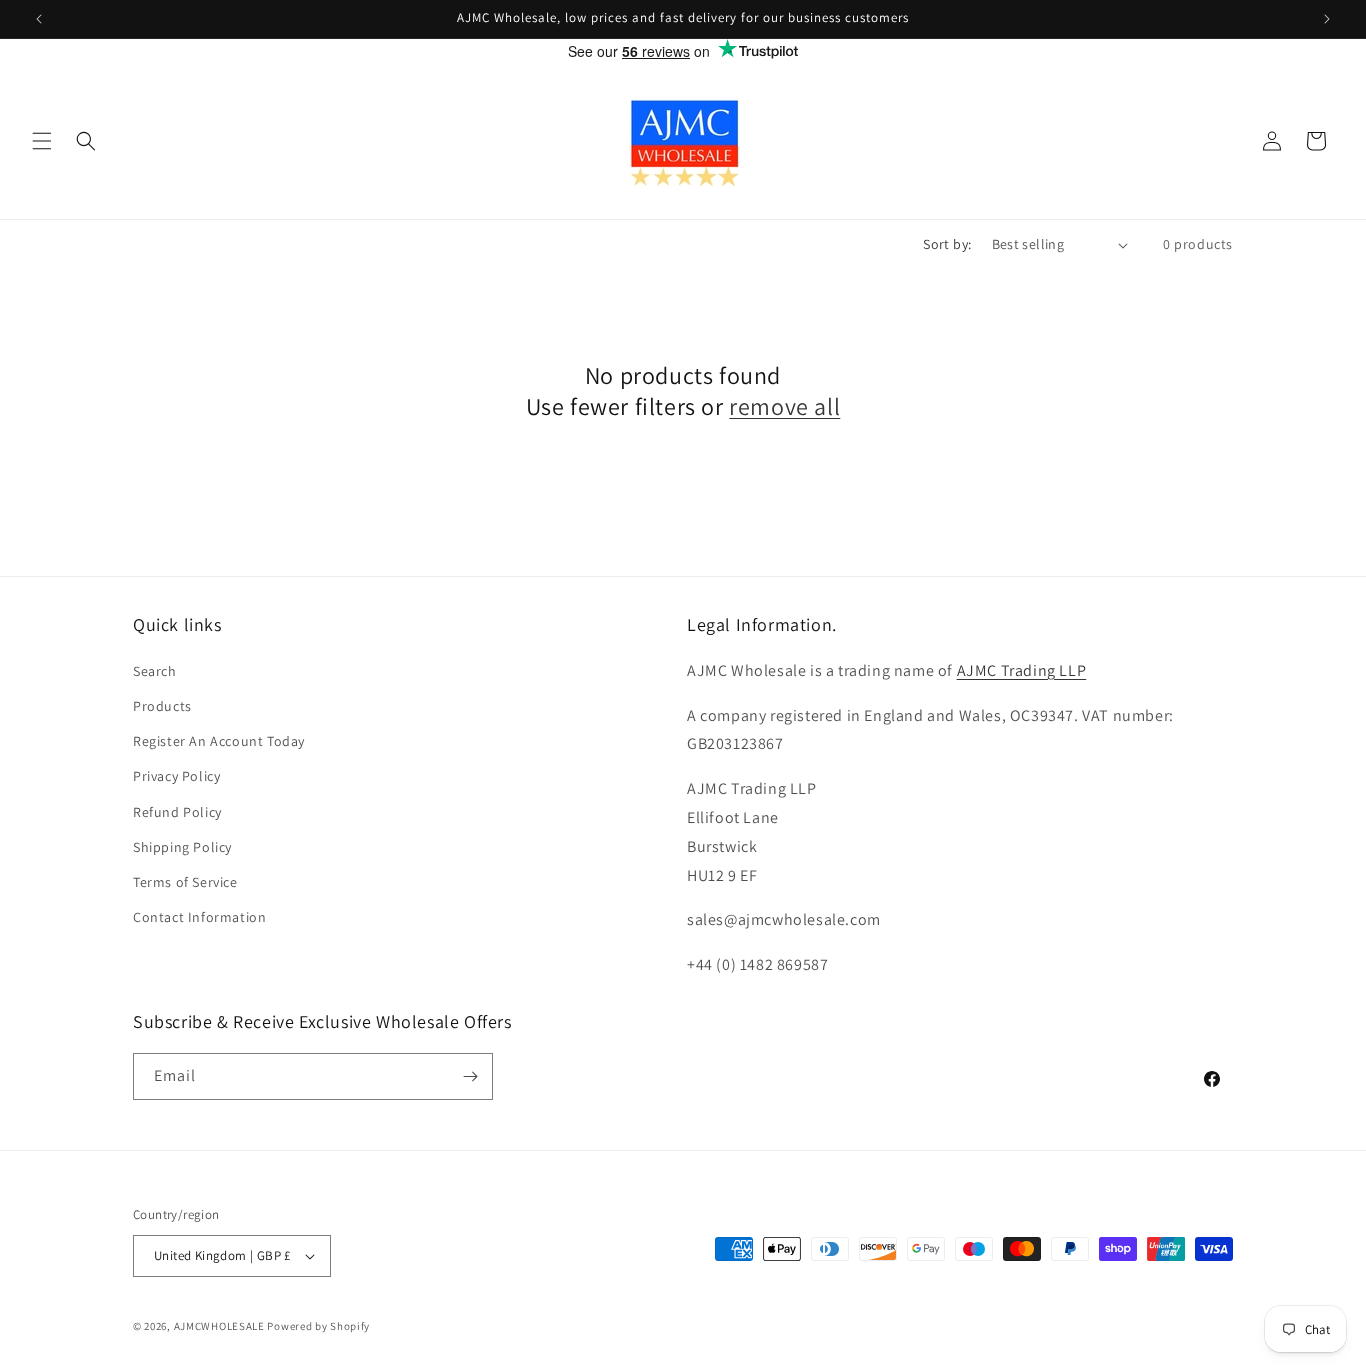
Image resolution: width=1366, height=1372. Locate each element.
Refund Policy (177, 812)
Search (155, 671)
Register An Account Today (219, 741)
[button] (42, 141)
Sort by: (947, 244)
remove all (784, 406)
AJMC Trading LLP (1022, 670)
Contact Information (199, 917)
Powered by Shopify (318, 1326)
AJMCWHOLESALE (219, 1326)
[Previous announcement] (39, 19)
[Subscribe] (470, 1076)
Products (162, 706)
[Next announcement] (1327, 19)
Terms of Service (185, 882)
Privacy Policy (176, 776)
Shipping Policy (182, 847)
